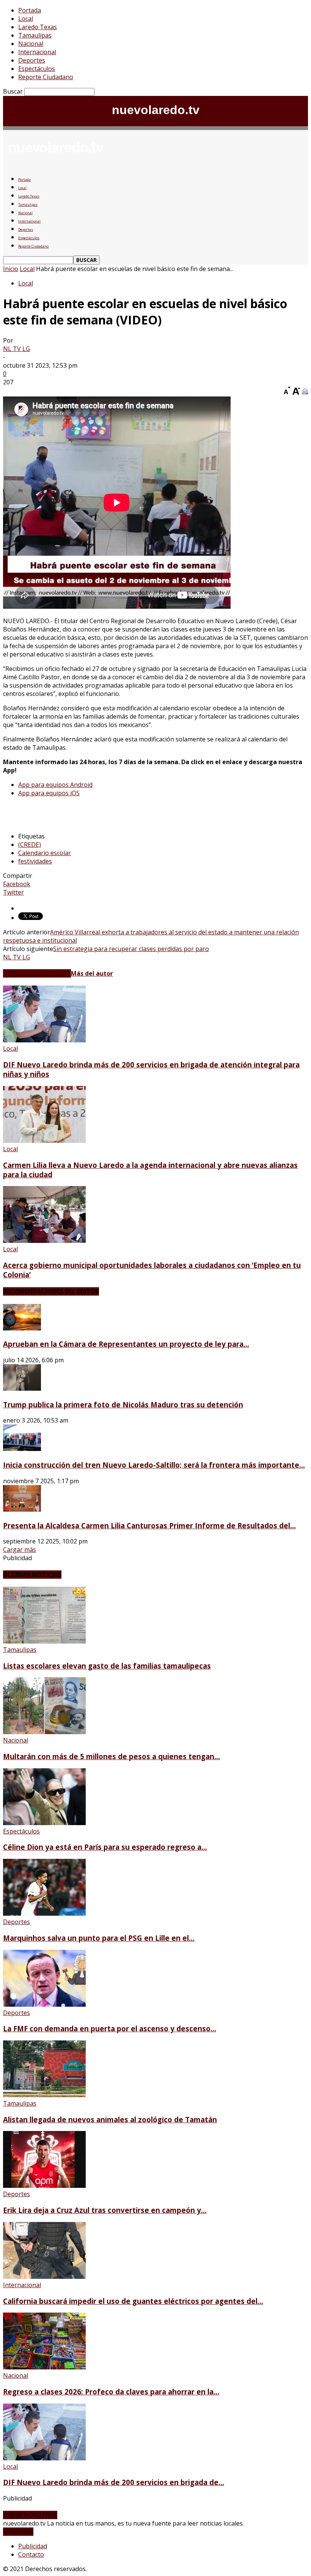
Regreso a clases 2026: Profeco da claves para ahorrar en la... (111, 2392)
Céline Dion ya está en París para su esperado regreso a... (105, 1847)
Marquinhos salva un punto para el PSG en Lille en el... (99, 1938)
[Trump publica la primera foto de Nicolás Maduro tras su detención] (22, 1388)
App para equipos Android (55, 785)
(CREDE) (30, 845)
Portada (30, 10)
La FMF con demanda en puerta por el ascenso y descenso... (110, 2028)
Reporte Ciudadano (46, 77)
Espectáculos (37, 69)
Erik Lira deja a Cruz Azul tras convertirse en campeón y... (105, 2210)
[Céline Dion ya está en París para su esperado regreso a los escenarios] (44, 1823)
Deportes (32, 60)
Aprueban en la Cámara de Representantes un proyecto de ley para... (126, 1344)
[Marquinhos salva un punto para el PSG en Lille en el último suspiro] (44, 1913)
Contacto (31, 2554)
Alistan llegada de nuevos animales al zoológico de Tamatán (110, 2119)
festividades (35, 861)
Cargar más (20, 1550)
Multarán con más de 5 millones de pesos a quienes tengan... (112, 1756)
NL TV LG (16, 349)
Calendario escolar (45, 853)
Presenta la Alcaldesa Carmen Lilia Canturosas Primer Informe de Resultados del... (149, 1525)
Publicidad (33, 2546)
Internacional (37, 52)
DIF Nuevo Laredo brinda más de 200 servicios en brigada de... (114, 2482)
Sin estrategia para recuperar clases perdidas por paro (131, 949)
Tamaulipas (35, 35)
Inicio (11, 269)
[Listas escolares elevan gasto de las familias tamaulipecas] (44, 1641)
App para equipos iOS (49, 793)
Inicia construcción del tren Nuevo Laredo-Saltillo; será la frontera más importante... (154, 1465)
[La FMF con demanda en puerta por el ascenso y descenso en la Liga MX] (44, 2004)
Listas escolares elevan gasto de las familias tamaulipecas (107, 1666)
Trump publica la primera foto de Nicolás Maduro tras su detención (123, 1405)
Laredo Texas (38, 27)
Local (26, 19)
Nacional (31, 44)
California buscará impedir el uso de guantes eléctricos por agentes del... (133, 2301)
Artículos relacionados (37, 973)
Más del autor (92, 973)
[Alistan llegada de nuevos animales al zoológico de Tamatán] (44, 2095)
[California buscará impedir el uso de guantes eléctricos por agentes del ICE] (44, 2277)
